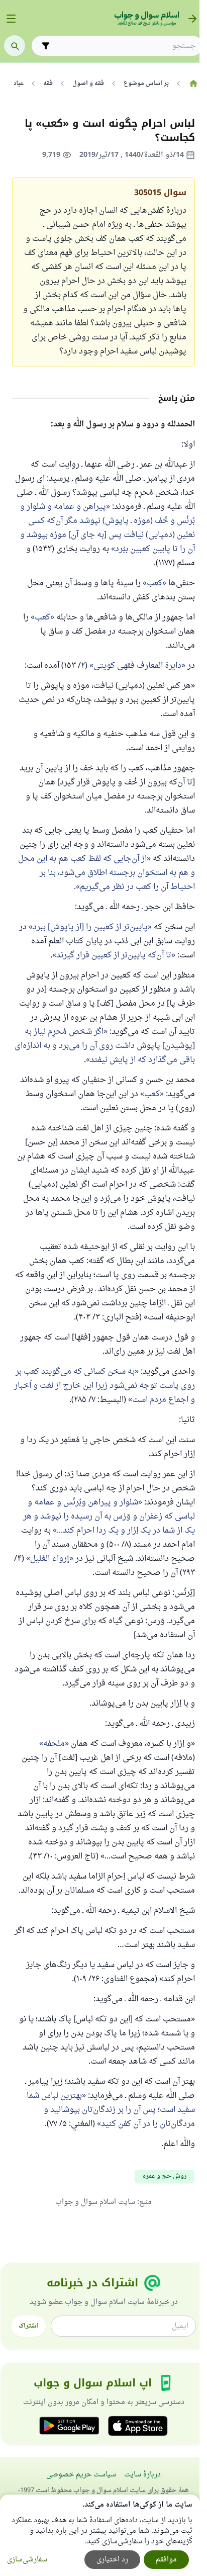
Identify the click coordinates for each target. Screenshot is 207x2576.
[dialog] (100, 2535)
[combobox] (124, 46)
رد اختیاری (112, 2560)
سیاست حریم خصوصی (81, 2475)
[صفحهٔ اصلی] (193, 83)
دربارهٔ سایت (142, 2475)
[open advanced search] (46, 46)
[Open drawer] (11, 19)
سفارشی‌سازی (27, 2560)
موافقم (166, 2560)
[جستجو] (15, 46)
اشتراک (28, 2326)
